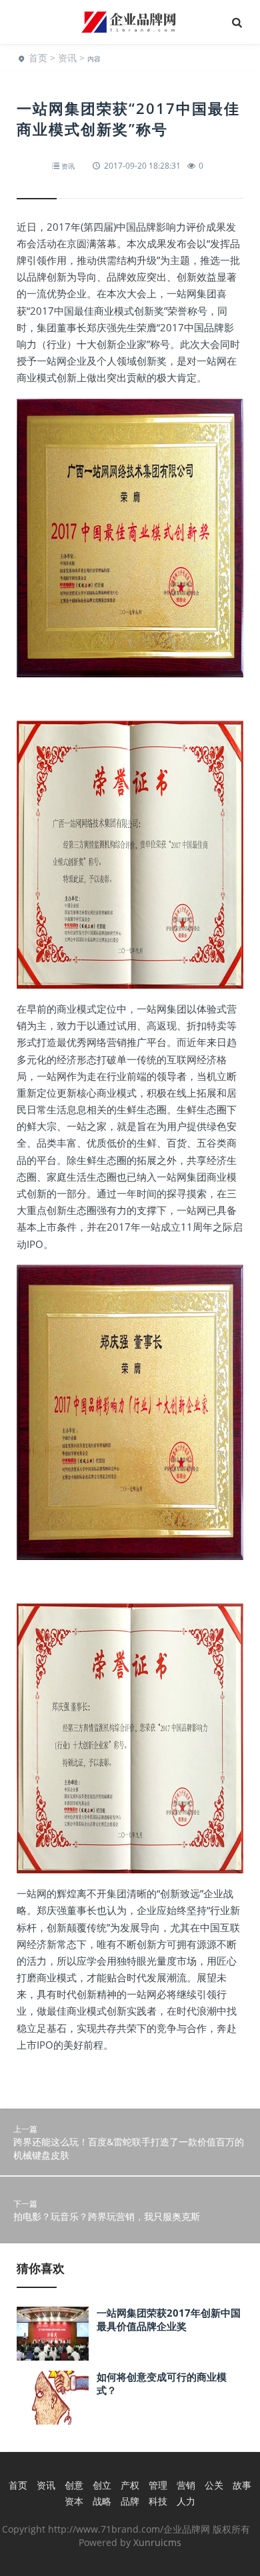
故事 (242, 2485)
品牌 (130, 2501)
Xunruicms (157, 2542)
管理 (158, 2485)
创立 (102, 2485)
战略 (102, 2501)
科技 (158, 2501)
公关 (214, 2485)
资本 (74, 2501)
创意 (74, 2485)
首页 (38, 58)
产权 (130, 2485)
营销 (186, 2485)
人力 (186, 2501)
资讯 (67, 58)
